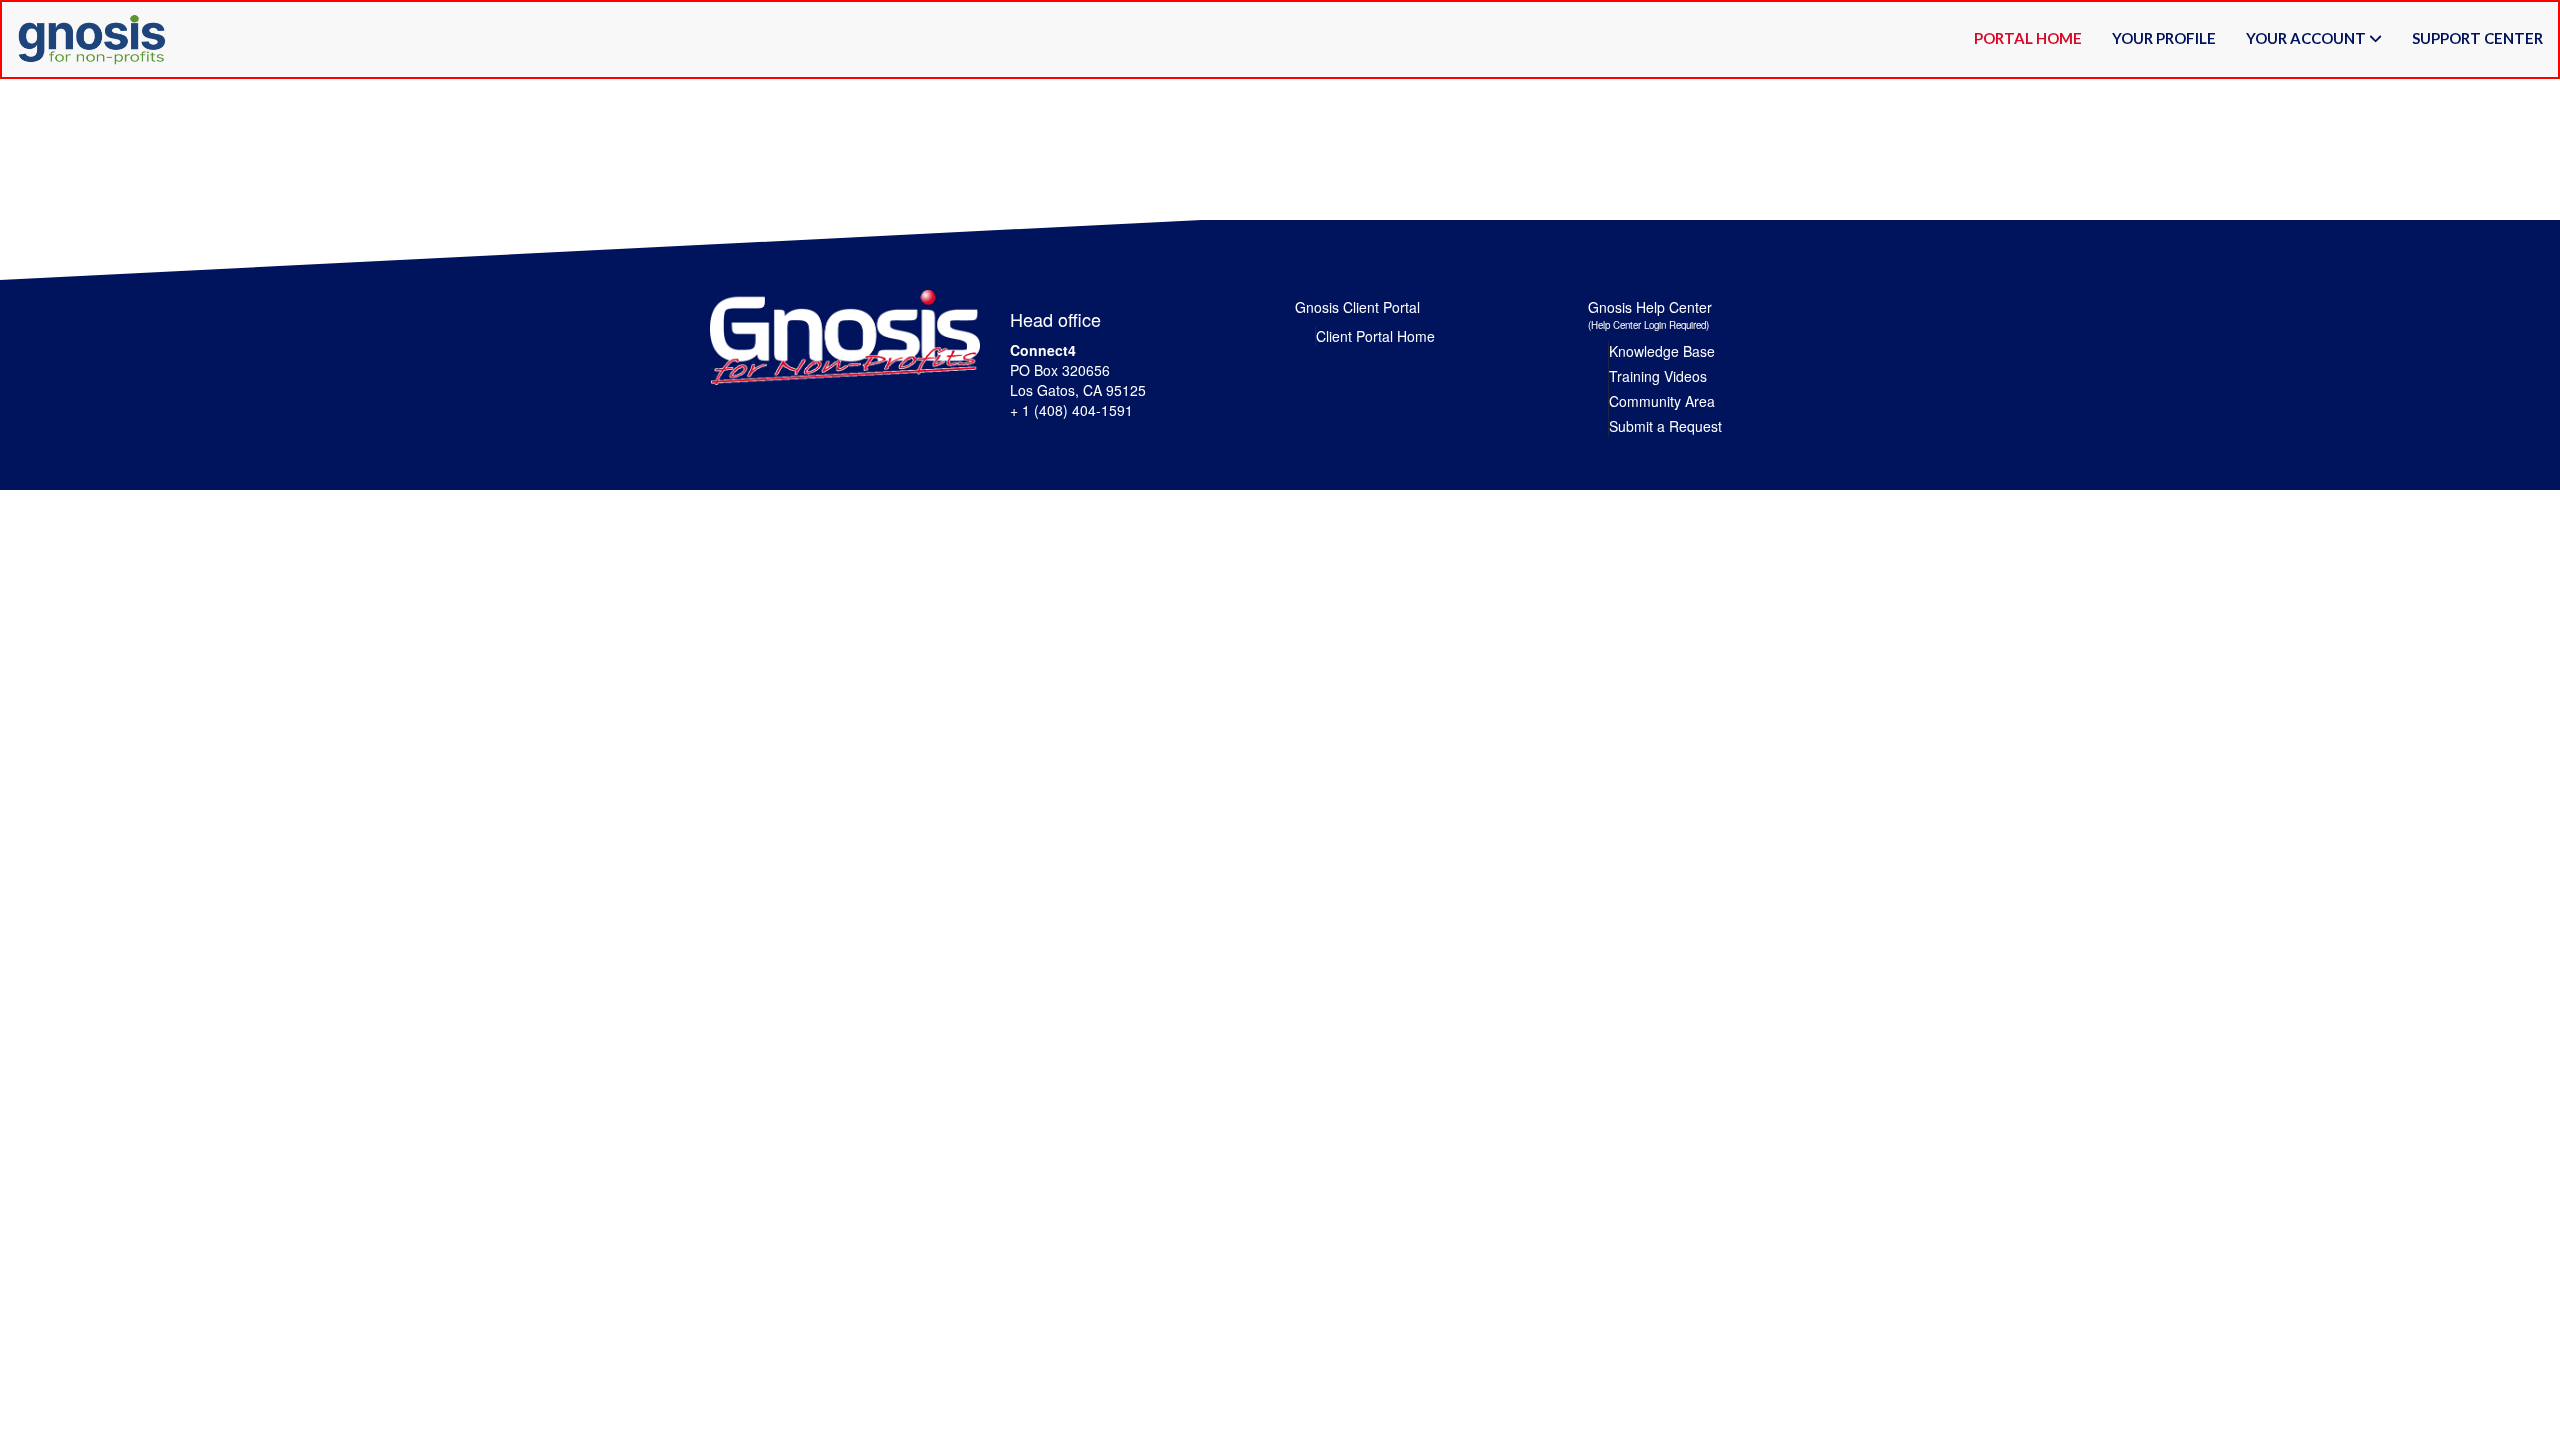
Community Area (1662, 401)
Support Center (2477, 38)
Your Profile (2164, 38)
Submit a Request (1665, 426)
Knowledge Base (1662, 351)
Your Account (2307, 38)
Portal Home (2028, 38)
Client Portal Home (1375, 336)
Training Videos (1658, 376)
